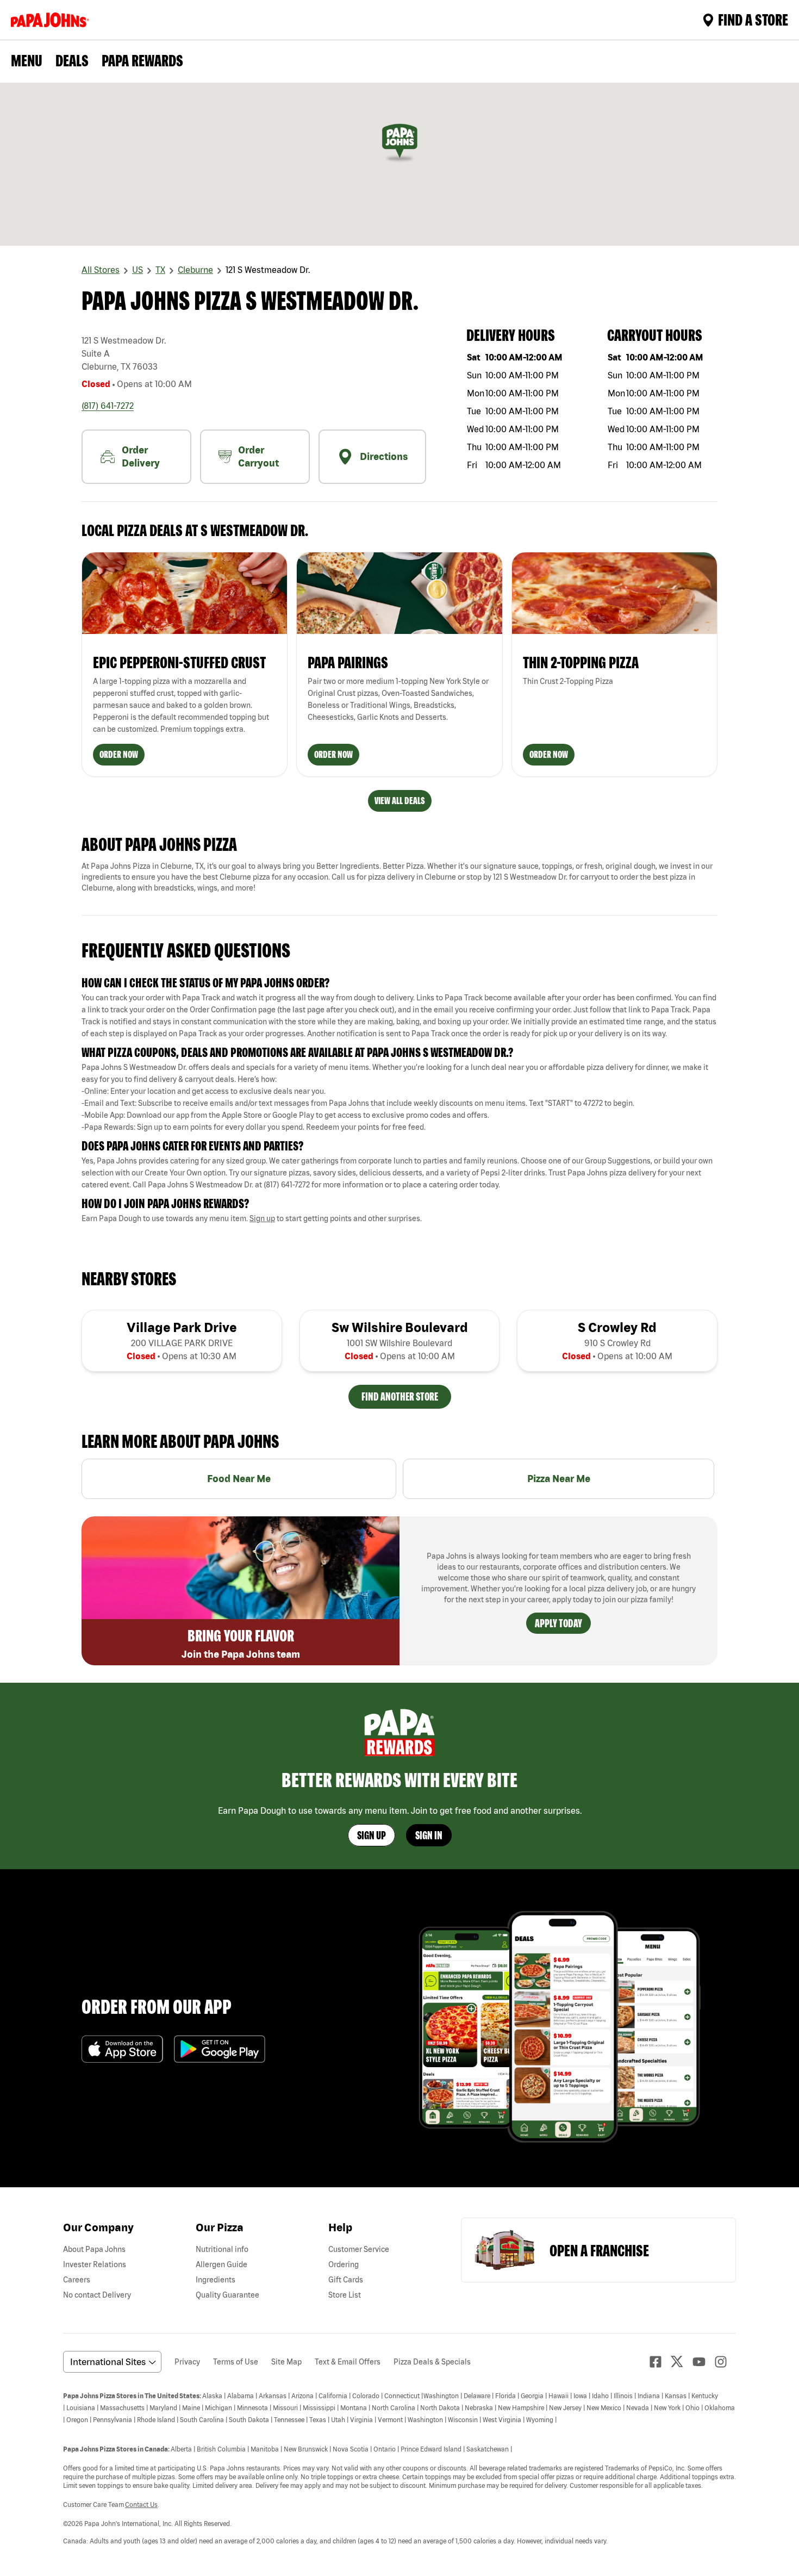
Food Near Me (239, 1479)
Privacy (187, 2362)
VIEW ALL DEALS (400, 801)
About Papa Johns (94, 2249)
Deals (72, 60)
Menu (27, 60)
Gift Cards (346, 2280)
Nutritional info (222, 2249)
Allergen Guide (221, 2264)
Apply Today (558, 1623)
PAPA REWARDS (142, 60)
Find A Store (753, 20)
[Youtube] (703, 2362)
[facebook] (660, 2362)
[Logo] (52, 20)
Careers (77, 2280)
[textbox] (399, 1016)
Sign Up (372, 1835)
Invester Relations (95, 2264)
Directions (384, 456)
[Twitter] (682, 2362)
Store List (345, 2295)
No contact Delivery (97, 2295)
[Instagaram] (725, 2362)
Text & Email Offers (348, 2362)
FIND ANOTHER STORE (400, 1396)
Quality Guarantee (227, 2295)
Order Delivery (141, 456)
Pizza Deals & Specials (432, 2362)
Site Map (286, 2362)
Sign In (429, 1835)
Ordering (344, 2264)
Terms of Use (236, 2362)
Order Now (119, 754)
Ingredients (216, 2280)
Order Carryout (258, 456)
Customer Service (359, 2249)
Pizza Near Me (559, 1479)
